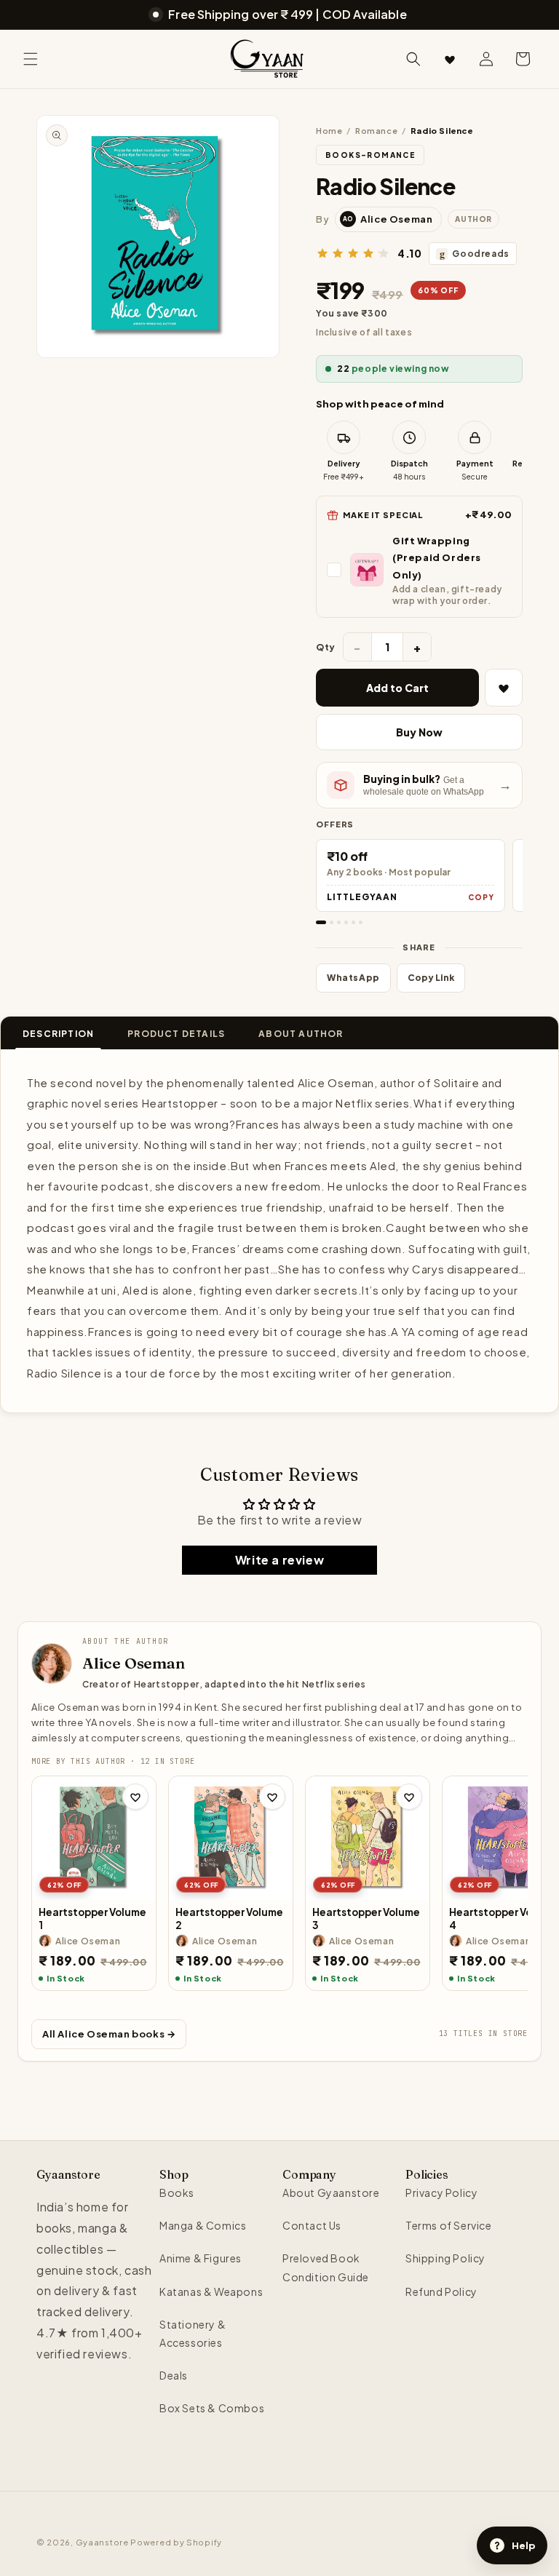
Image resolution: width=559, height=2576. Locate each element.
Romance (376, 131)
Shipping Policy (445, 2258)
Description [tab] (58, 1034)
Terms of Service (449, 2225)
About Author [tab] (301, 1034)
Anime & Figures (201, 2258)
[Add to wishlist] (135, 1797)
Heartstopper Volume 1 (92, 1919)
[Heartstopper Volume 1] (94, 1838)
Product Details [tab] (176, 1034)
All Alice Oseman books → (109, 2034)
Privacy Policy (441, 2193)
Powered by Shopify (176, 2542)
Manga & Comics (203, 2225)
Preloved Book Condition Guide (326, 2267)
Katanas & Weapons (211, 2291)
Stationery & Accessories (193, 2333)
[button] (31, 59)
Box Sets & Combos (212, 2408)
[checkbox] (419, 570)
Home (329, 131)
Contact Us (312, 2225)
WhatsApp (353, 978)
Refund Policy (441, 2291)
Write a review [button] (279, 1560)
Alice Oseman (133, 1663)
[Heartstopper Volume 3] (368, 1838)
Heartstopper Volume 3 (366, 1919)
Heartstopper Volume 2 (229, 1919)
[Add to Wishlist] (504, 688)
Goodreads (475, 254)
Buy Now (419, 732)
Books (177, 2193)
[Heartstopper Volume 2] (231, 1838)
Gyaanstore (102, 2542)
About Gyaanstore (331, 2193)
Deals (174, 2375)
